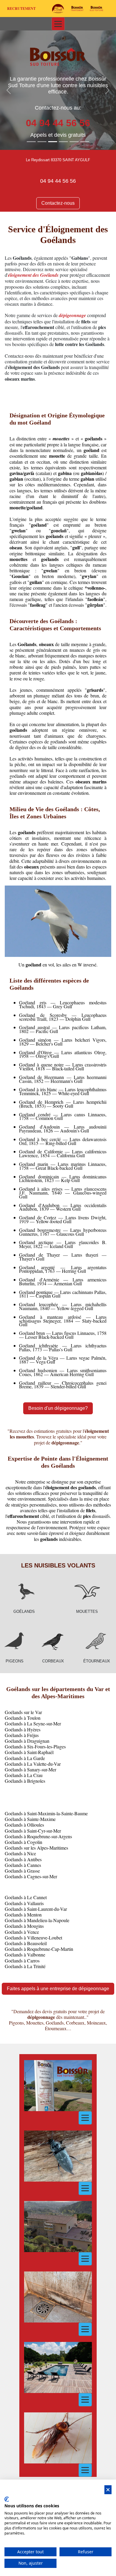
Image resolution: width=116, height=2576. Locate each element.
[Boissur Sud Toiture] (58, 57)
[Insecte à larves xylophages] (58, 2156)
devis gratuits (70, 135)
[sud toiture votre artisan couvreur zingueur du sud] (58, 9)
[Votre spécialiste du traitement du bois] (77, 9)
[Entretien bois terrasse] (58, 2367)
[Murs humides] (58, 2297)
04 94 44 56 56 (58, 181)
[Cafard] (58, 2438)
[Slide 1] (31, 142)
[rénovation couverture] (58, 2227)
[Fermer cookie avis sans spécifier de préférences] (108, 2490)
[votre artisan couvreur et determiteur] (97, 9)
